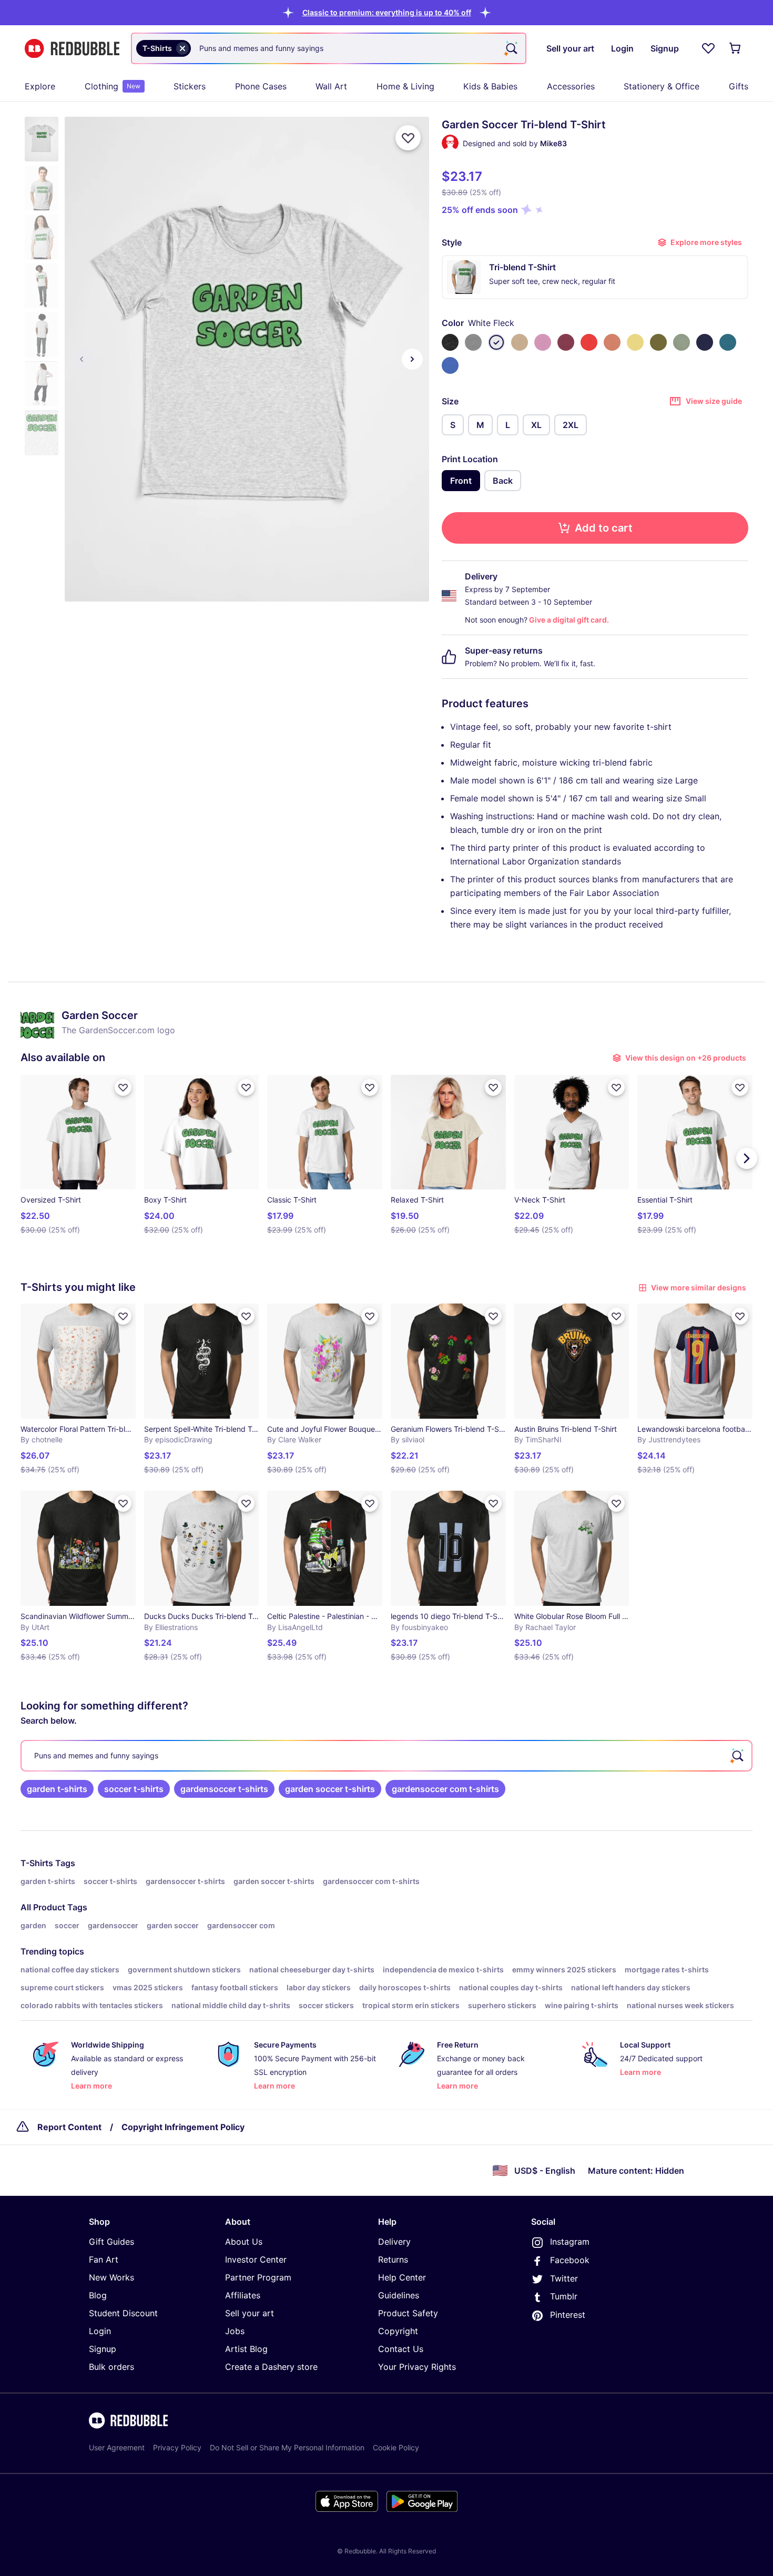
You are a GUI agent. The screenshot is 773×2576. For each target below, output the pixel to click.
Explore (40, 86)
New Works (111, 2277)
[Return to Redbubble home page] (72, 49)
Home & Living (405, 86)
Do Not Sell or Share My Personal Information (287, 2447)
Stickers (190, 86)
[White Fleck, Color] (496, 342)
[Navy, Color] (705, 342)
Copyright (398, 2331)
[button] (387, 12)
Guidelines (399, 2295)
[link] (57, 1789)
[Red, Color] (589, 342)
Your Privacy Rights (417, 2367)
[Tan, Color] (520, 342)
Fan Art (104, 2259)
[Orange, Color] (612, 342)
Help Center (402, 2277)
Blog (98, 2295)
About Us (244, 2242)
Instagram (570, 2242)
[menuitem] (40, 86)
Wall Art (331, 86)
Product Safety (408, 2313)
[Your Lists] (708, 48)
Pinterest (568, 2315)
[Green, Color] (658, 342)
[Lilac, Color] (543, 342)
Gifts (739, 86)
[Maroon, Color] (566, 342)
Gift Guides (111, 2242)
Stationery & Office (662, 86)
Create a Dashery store (271, 2367)
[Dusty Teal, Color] (682, 342)
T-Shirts (37, 1863)
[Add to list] (408, 138)
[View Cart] (736, 48)
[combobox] (329, 48)
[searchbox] (387, 1756)
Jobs (235, 2331)
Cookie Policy (396, 2447)
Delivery (394, 2242)
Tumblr (564, 2296)
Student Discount (123, 2313)
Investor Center (256, 2259)
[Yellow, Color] (635, 342)
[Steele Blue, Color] (728, 342)
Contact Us (401, 2349)
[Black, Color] (450, 342)
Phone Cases (261, 86)
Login (100, 2331)
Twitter (564, 2278)
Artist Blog (246, 2349)
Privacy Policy (177, 2447)
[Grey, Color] (473, 342)
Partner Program (258, 2277)
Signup (103, 2349)
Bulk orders (111, 2367)
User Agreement (117, 2447)
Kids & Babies (490, 86)
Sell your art (250, 2313)
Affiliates (243, 2295)
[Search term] (511, 48)
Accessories (571, 86)
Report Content (69, 2127)
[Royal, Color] (450, 365)
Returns (393, 2259)
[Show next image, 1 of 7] (412, 359)
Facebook (570, 2260)
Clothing (113, 86)
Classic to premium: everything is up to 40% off (387, 12)
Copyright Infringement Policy (183, 2127)
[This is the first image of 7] (82, 359)
